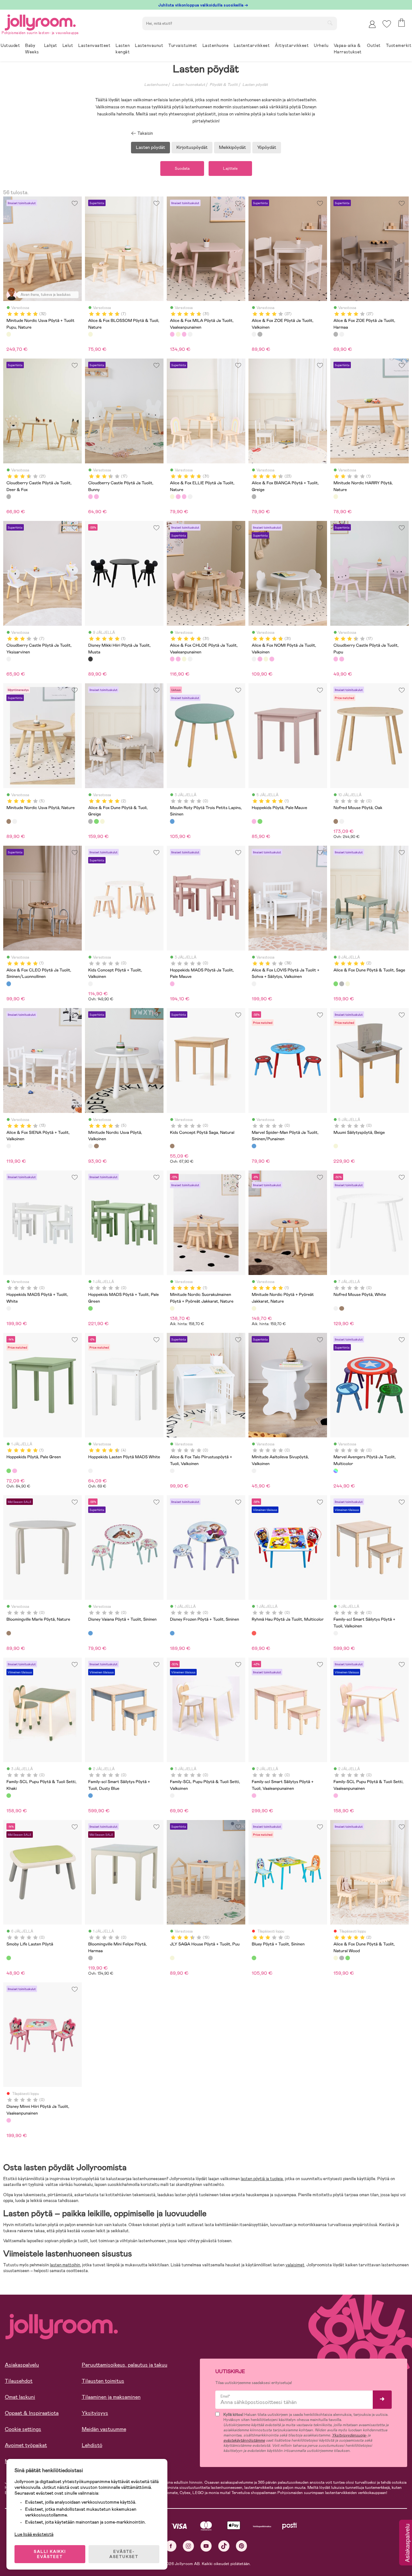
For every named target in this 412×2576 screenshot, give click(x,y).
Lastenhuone (156, 85)
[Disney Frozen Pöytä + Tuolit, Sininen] (172, 1633)
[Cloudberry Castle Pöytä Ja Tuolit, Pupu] (96, 496)
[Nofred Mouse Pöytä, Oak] (336, 821)
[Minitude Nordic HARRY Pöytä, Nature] (336, 496)
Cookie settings (23, 2429)
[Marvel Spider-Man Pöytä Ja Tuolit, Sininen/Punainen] (254, 1146)
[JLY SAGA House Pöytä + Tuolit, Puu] (172, 1958)
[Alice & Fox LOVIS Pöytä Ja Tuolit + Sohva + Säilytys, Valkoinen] (254, 984)
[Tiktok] (224, 2546)
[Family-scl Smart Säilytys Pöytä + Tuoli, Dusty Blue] (90, 1796)
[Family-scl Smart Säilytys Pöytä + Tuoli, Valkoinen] (336, 1633)
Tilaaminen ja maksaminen (111, 2397)
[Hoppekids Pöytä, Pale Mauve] (254, 821)
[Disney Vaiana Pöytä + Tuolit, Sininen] (90, 1633)
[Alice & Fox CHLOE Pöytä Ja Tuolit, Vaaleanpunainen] (184, 334)
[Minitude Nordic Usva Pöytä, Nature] (9, 821)
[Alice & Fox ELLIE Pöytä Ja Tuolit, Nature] (178, 334)
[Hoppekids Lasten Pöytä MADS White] (90, 1471)
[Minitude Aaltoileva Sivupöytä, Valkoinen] (254, 1471)
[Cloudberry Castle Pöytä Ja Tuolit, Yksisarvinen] (9, 659)
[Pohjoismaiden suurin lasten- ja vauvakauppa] (40, 21)
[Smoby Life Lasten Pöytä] (9, 1958)
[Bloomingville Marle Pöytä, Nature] (9, 1633)
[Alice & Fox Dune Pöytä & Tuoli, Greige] (90, 821)
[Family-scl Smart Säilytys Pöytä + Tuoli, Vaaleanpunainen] (254, 1796)
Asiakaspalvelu (22, 2365)
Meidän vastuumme (104, 2429)
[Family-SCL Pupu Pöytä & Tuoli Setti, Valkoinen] (172, 1796)
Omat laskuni (20, 2397)
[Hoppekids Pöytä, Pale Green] (260, 821)
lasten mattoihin (65, 2265)
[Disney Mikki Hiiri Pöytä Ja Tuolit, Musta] (90, 659)
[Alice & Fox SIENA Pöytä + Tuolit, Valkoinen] (9, 1146)
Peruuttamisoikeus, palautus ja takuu (125, 2365)
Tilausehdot (19, 2381)
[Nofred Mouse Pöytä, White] (342, 821)
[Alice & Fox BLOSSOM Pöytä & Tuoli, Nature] (90, 334)
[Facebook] (171, 2546)
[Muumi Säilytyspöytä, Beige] (336, 1146)
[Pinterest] (242, 2546)
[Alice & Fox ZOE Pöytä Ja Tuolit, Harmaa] (260, 334)
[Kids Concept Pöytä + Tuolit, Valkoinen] (90, 984)
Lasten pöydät (255, 85)
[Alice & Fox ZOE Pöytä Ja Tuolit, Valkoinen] (254, 334)
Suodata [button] (182, 168)
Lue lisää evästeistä (34, 2534)
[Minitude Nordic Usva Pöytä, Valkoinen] (14, 821)
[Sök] (330, 23)
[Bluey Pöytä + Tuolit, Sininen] (254, 1958)
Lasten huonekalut (189, 85)
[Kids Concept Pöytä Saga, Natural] (172, 1146)
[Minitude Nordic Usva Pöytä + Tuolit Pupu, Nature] (9, 334)
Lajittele (230, 168)
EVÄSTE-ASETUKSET (124, 2554)
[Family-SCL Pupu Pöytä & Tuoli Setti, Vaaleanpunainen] (336, 1796)
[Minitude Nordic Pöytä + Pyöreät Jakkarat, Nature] (254, 1308)
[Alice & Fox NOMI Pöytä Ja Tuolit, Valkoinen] (190, 334)
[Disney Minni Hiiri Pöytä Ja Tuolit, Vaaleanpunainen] (9, 2120)
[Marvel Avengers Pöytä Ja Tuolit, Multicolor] (336, 1471)
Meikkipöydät (232, 147)
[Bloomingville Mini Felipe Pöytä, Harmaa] (90, 1958)
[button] (387, 24)
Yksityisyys (95, 2413)
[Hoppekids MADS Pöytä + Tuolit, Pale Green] (90, 1308)
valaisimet (295, 2265)
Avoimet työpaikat (26, 2445)
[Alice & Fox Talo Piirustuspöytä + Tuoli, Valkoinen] (172, 1471)
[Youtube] (206, 2546)
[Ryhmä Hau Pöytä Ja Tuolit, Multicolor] (254, 1633)
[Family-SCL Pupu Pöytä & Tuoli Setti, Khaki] (9, 1796)
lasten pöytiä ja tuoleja (262, 2179)
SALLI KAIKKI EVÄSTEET (50, 2554)
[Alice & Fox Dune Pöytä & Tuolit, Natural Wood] (102, 821)
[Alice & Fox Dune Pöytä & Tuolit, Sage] (96, 821)
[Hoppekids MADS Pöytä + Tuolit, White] (9, 1308)
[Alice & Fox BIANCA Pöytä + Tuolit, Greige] (254, 496)
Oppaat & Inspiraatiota (32, 2413)
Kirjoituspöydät (192, 147)
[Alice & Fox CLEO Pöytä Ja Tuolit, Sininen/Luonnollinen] (9, 984)
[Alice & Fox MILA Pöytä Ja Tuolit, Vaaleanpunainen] (172, 334)
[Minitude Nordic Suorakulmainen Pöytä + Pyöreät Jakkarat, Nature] (172, 1308)
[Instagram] (188, 2546)
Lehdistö (92, 2445)
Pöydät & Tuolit (224, 85)
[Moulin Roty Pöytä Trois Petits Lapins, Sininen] (172, 821)
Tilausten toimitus (103, 2381)
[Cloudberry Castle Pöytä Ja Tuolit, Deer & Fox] (9, 496)
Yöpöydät (267, 147)
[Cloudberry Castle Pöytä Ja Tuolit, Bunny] (90, 496)
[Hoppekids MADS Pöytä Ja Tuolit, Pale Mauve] (172, 984)
